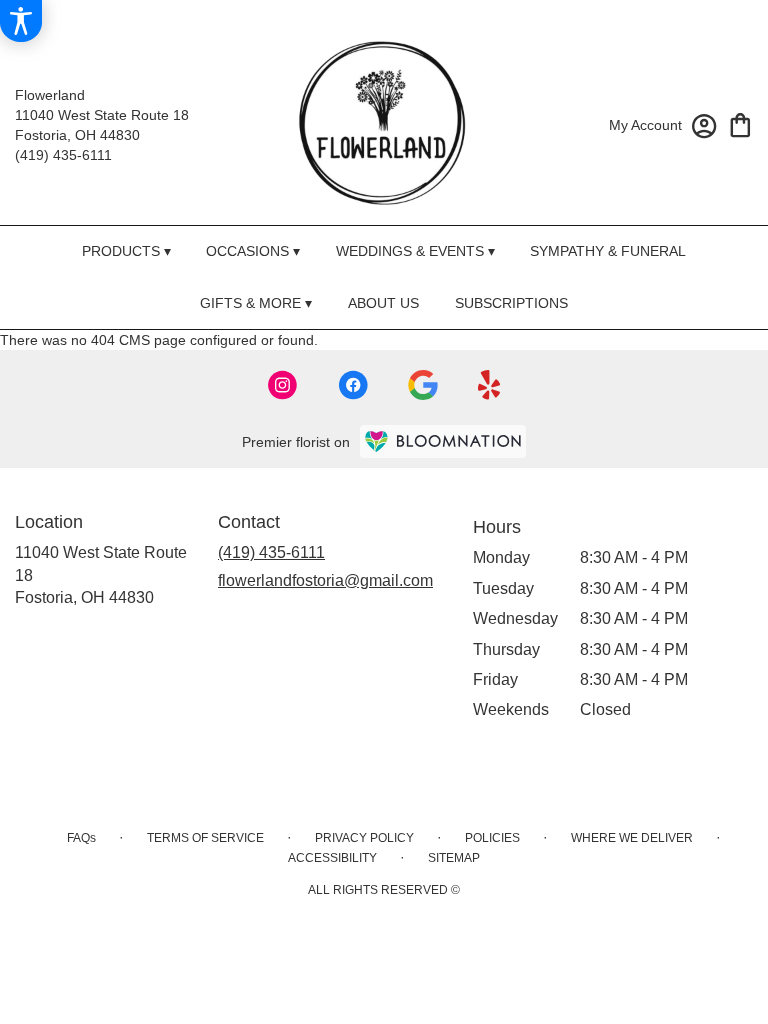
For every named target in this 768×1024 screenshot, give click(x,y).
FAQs (81, 838)
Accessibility (332, 858)
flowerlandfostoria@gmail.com (325, 580)
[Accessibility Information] (21, 21)
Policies (492, 838)
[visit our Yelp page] (489, 385)
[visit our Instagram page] (283, 385)
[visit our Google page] (423, 385)
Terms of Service (205, 838)
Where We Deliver (632, 838)
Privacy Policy (364, 838)
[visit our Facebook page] (353, 385)
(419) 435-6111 (63, 155)
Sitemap (454, 858)
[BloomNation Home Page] (443, 441)
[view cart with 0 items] (740, 123)
